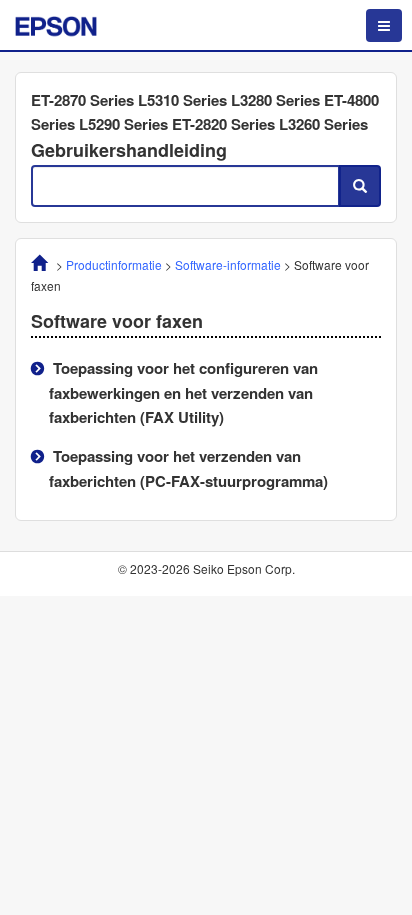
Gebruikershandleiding (129, 150)
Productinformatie (114, 264)
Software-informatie (228, 264)
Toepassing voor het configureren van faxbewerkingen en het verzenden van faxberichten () (183, 392)
